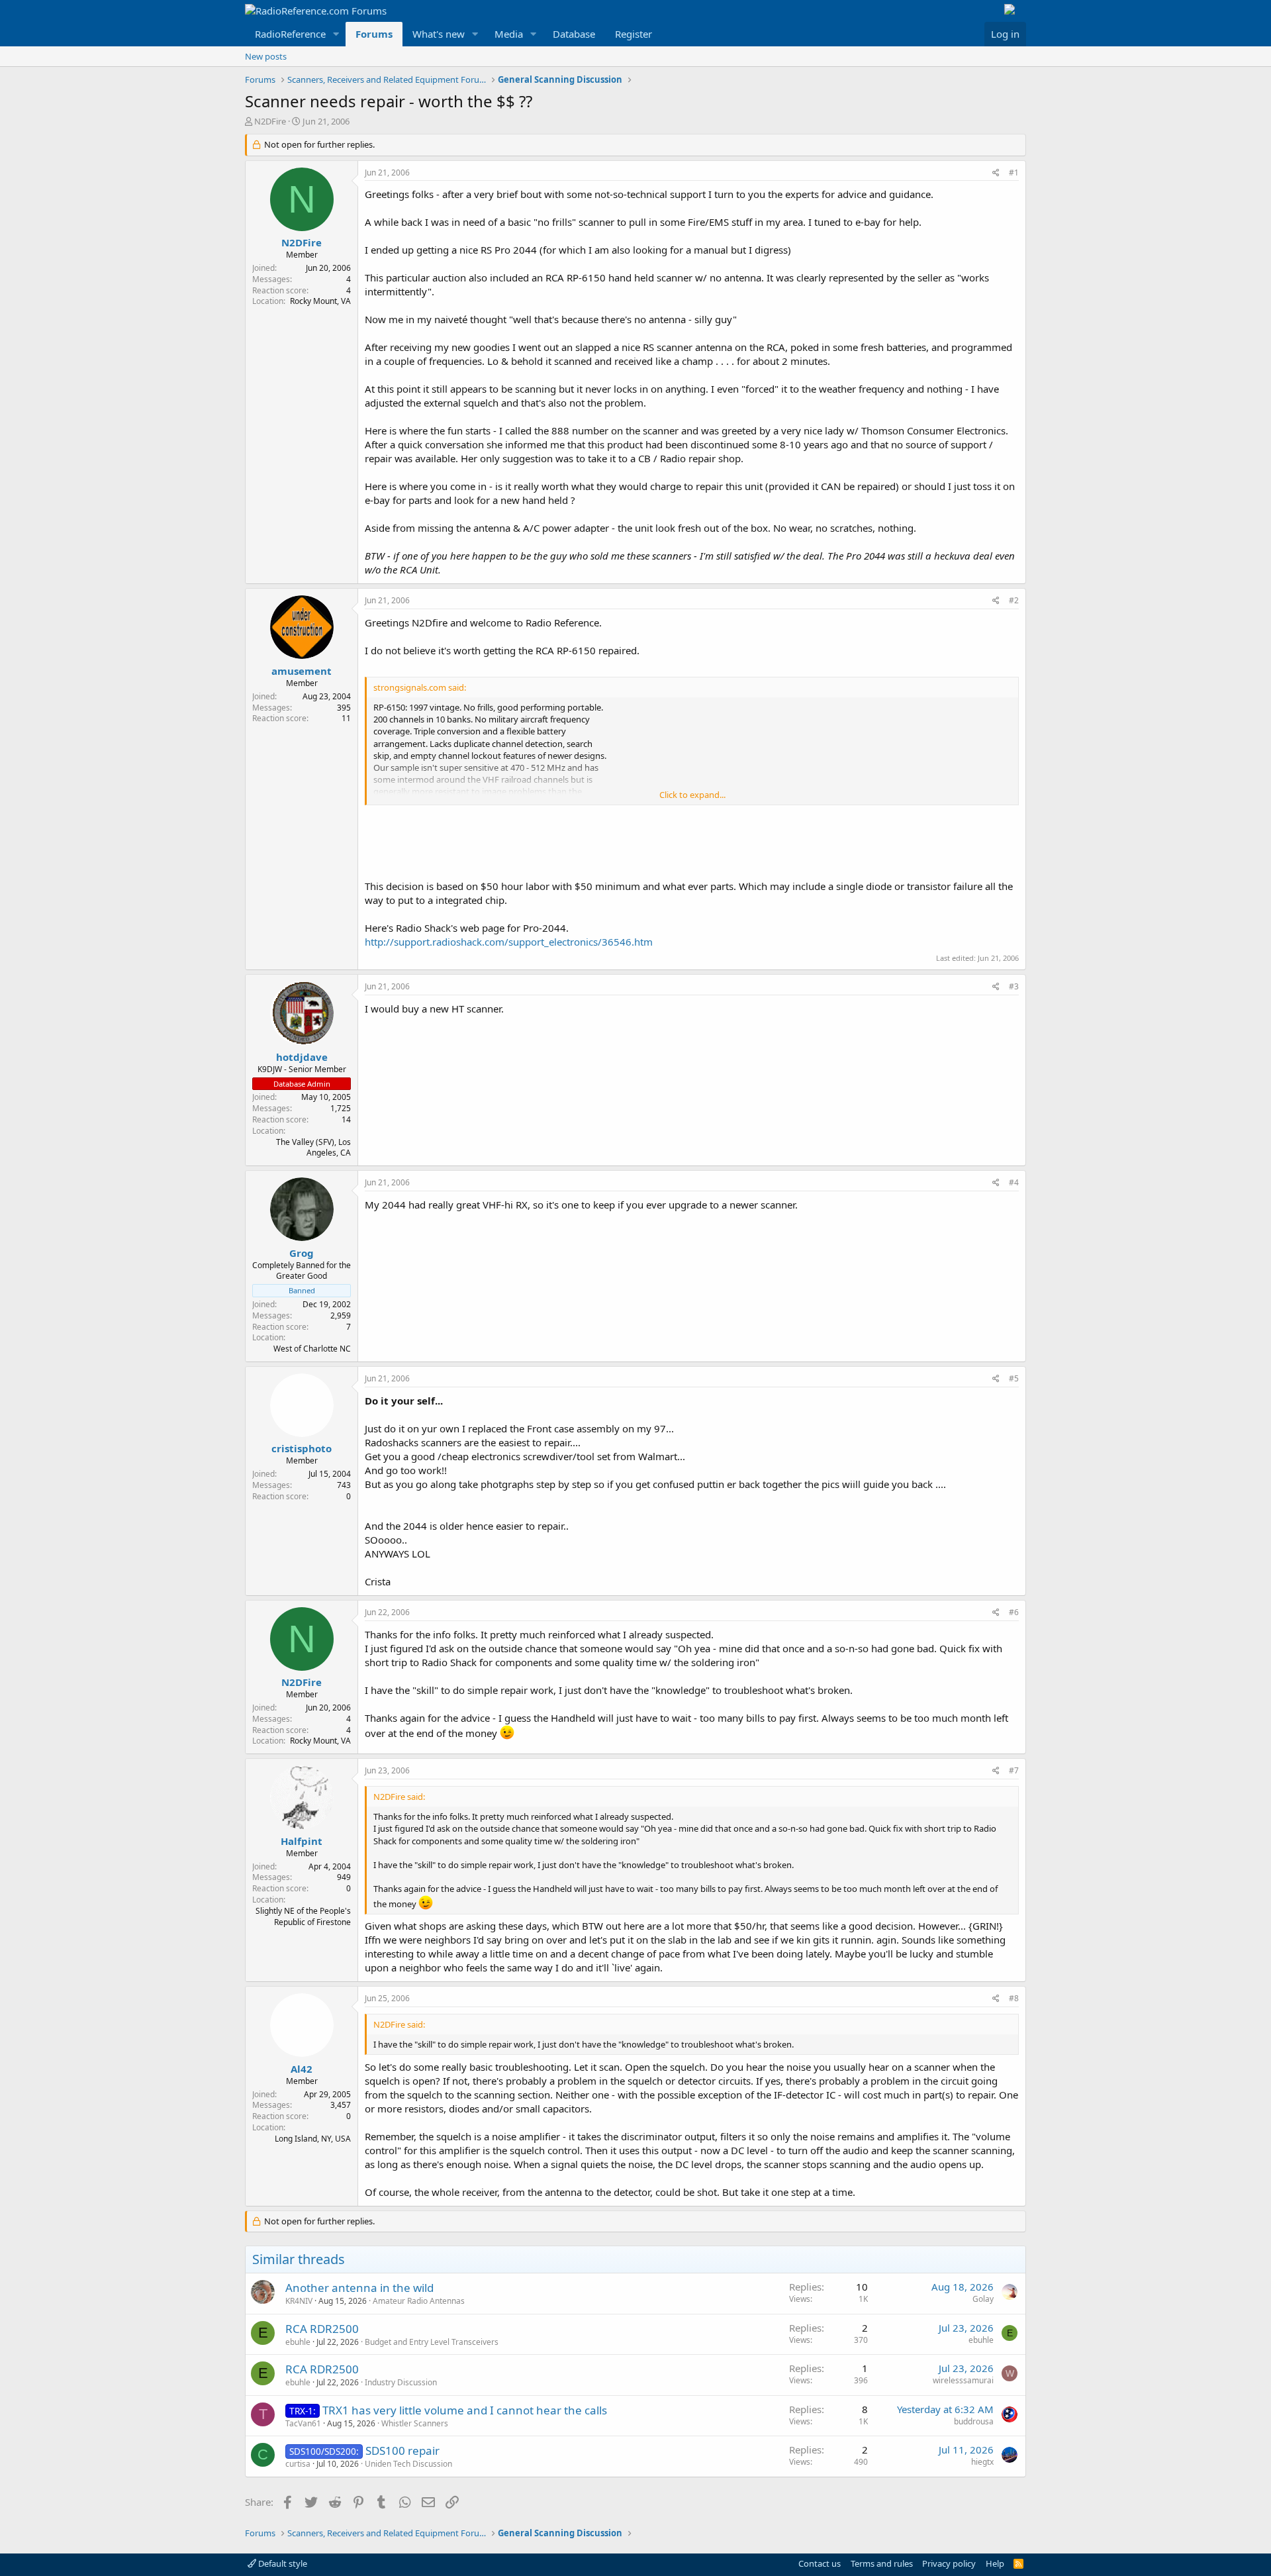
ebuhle (298, 2342)
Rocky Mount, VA (320, 301)
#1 (1014, 173)
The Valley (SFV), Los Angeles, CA (313, 1148)
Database (574, 34)
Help (995, 2563)
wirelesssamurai (963, 2380)
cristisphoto (302, 1448)
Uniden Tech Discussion (408, 2464)
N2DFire (270, 121)
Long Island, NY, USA (313, 2139)
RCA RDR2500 (322, 2329)
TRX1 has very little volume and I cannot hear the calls (465, 2410)
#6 (1014, 1612)
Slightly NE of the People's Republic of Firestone (303, 1916)
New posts (266, 56)
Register (634, 34)
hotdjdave (302, 1057)
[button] (336, 34)
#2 (1014, 600)
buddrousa (974, 2421)
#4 (1014, 1182)
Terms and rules (882, 2563)
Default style (282, 2563)
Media (509, 34)
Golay (983, 2299)
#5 (1014, 1378)
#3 (1014, 986)
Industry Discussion (401, 2382)
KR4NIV (299, 2301)
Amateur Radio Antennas (419, 2301)
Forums (374, 34)
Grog (302, 1253)
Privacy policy (949, 2563)
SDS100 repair (402, 2451)
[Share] (996, 173)
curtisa (298, 2464)
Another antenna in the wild (359, 2288)
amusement (302, 671)
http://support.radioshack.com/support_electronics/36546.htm (509, 942)
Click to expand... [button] (692, 795)
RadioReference (290, 34)
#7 (1014, 1770)
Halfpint (302, 1841)
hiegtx (982, 2462)
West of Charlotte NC (312, 1349)
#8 (1014, 1998)
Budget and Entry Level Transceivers (432, 2342)
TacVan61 (303, 2423)
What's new (439, 34)
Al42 (302, 2069)
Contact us (820, 2563)
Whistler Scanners (415, 2423)
